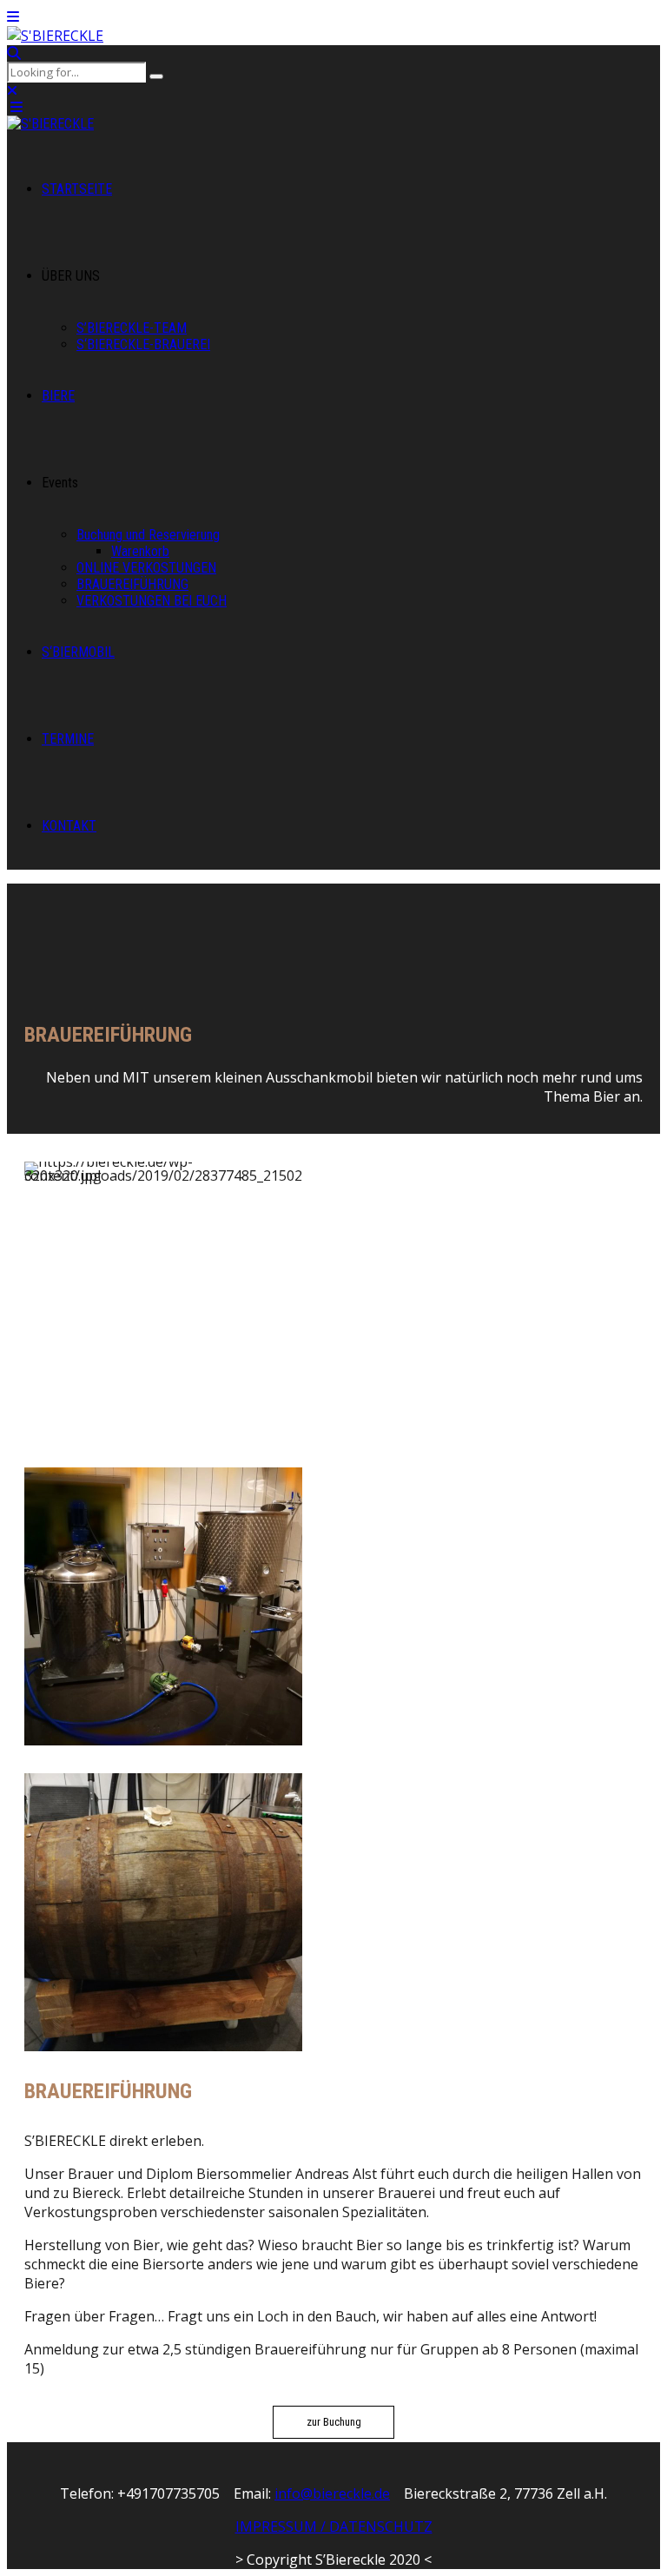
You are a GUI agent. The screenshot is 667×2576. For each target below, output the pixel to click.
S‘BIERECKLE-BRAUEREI (143, 344)
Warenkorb (140, 551)
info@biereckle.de (332, 2493)
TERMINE (68, 739)
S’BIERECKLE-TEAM (132, 328)
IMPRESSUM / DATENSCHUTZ (334, 2526)
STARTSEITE (77, 189)
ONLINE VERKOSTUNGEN (146, 568)
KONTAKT (69, 826)
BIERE (58, 396)
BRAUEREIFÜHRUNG (132, 584)
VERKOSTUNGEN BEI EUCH (152, 601)
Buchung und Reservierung (148, 535)
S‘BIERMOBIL (78, 652)
